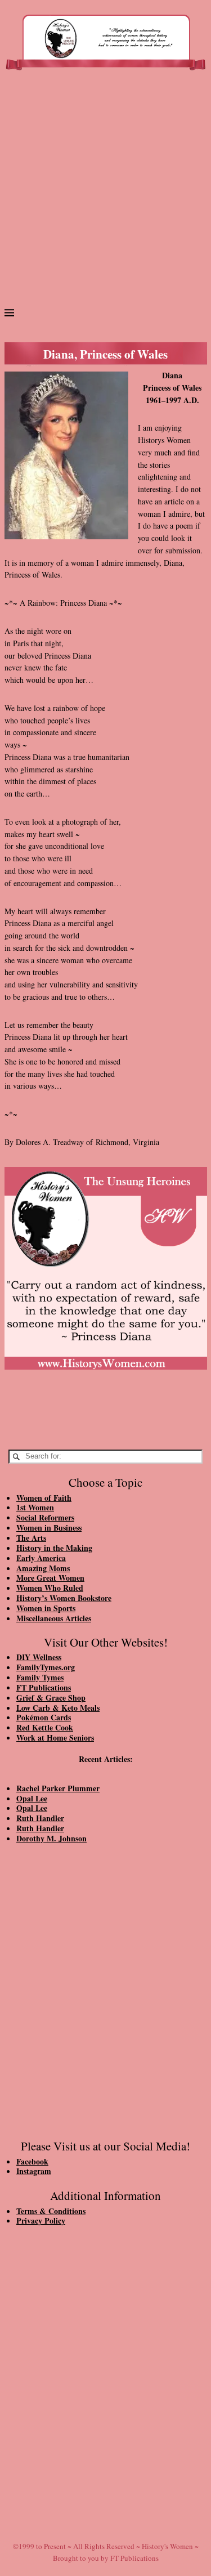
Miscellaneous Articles (54, 1618)
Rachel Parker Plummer (58, 1788)
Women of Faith (44, 1498)
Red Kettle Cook (45, 1727)
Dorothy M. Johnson (51, 1838)
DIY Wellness (39, 1657)
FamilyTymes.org (46, 1667)
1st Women (35, 1507)
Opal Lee (32, 1798)
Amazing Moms (43, 1568)
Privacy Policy (41, 2221)
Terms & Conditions (51, 2211)
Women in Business (49, 1528)
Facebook (32, 2161)
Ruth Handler (40, 1818)
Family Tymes (40, 1677)
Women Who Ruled (50, 1588)
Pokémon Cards (44, 1717)
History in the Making (54, 1548)
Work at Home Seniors (55, 1738)
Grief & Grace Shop (51, 1698)
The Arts (31, 1538)
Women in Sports (46, 1608)
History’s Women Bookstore (64, 1598)
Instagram (34, 2171)
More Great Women (50, 1578)
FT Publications (44, 1687)
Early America (41, 1558)
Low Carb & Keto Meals (58, 1708)
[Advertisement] (105, 193)
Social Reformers (45, 1517)
